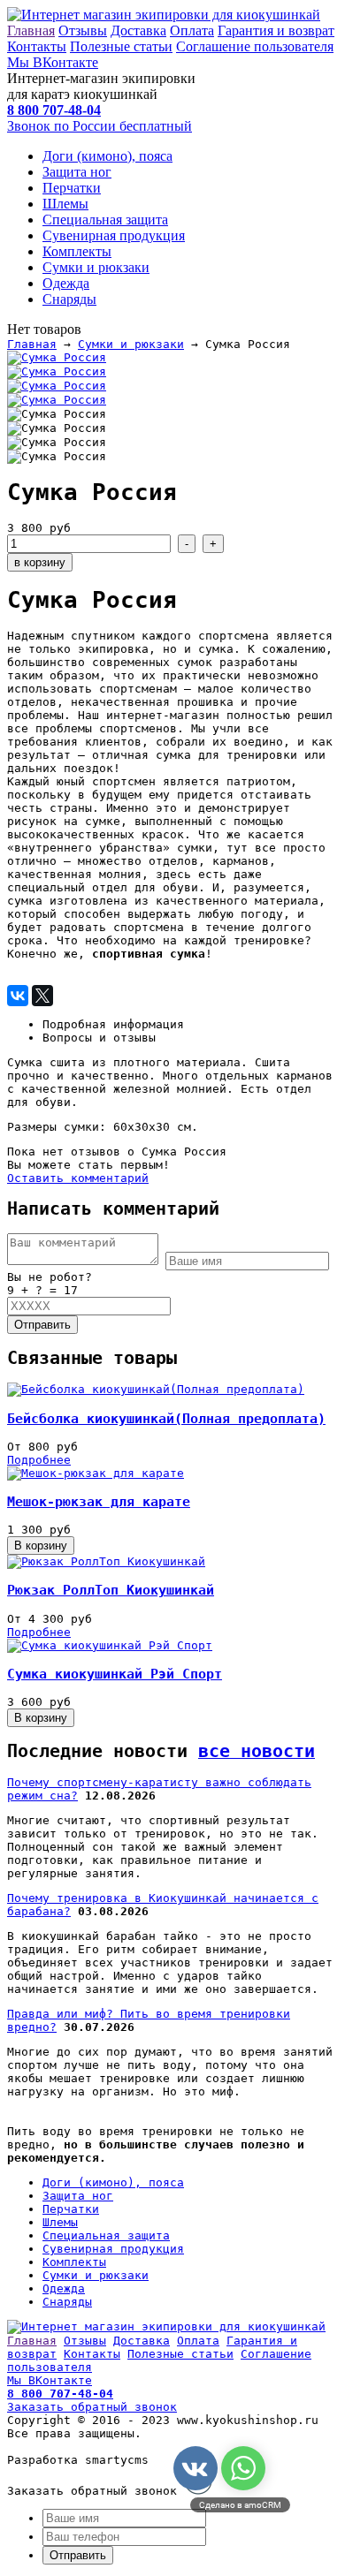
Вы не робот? (50, 1277)
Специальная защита (105, 220)
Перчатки (72, 188)
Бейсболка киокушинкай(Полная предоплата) (166, 1419)
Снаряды (69, 299)
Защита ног (77, 172)
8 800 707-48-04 (60, 2394)
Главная (31, 30)
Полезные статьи (121, 46)
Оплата (192, 30)
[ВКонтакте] (18, 996)
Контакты (37, 46)
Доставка (138, 30)
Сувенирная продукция (114, 235)
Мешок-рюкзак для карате (99, 1502)
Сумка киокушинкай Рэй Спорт (115, 1674)
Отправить (42, 1325)
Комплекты (77, 251)
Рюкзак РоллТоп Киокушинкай (111, 1590)
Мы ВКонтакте (53, 62)
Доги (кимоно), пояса (107, 156)
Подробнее (39, 1460)
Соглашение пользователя (255, 46)
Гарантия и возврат (276, 30)
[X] (42, 996)
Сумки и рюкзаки (96, 267)
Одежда (66, 283)
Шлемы (65, 204)
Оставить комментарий (78, 1178)
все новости (257, 1751)
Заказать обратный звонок (92, 2407)
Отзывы (83, 30)
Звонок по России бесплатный (100, 126)
